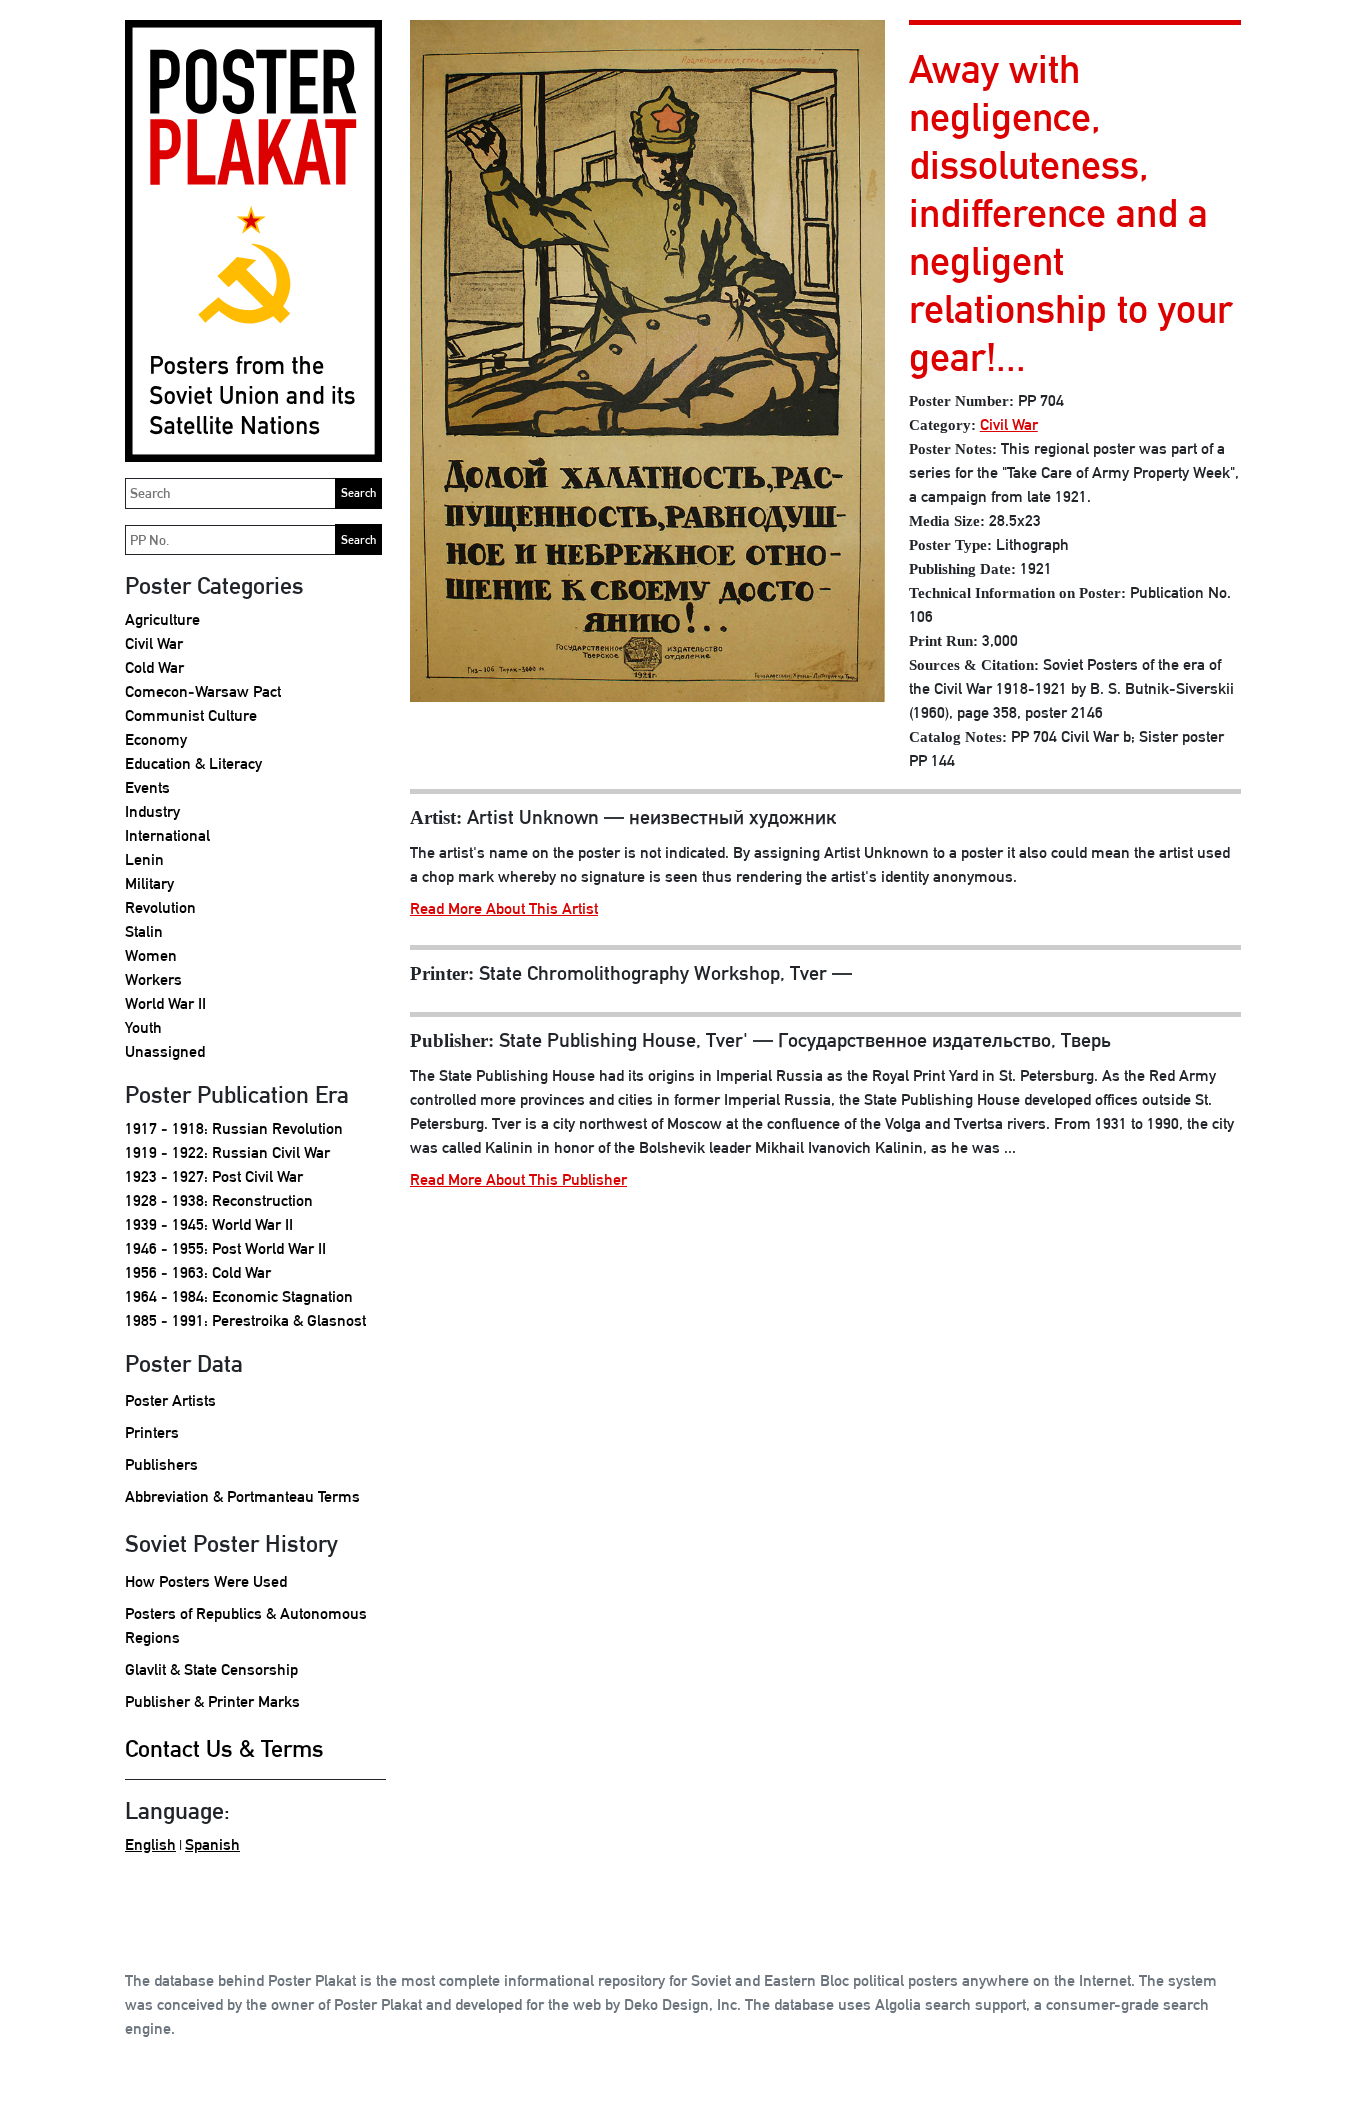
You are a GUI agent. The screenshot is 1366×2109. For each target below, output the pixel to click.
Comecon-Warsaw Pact (203, 691)
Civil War (154, 643)
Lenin (144, 859)
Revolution (160, 907)
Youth (143, 1027)
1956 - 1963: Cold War (198, 1272)
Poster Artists (170, 1400)
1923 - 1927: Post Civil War (214, 1176)
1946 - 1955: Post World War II (225, 1248)
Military (149, 883)
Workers (153, 979)
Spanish (212, 1844)
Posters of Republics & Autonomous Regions (246, 1625)
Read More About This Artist (504, 908)
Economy (156, 739)
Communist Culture (191, 715)
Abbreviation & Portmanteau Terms (242, 1496)
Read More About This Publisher (518, 1179)
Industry (152, 811)
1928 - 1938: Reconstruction (219, 1200)
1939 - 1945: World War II (209, 1224)
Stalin (144, 931)
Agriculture (162, 619)
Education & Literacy (193, 763)
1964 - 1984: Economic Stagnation (239, 1296)
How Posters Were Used (206, 1581)
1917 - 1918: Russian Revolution (234, 1128)
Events (147, 787)
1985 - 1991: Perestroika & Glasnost (245, 1320)
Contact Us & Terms (224, 1748)
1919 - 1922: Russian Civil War (227, 1152)
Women (151, 955)
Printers (152, 1432)
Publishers (161, 1464)
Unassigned (165, 1051)
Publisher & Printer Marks (212, 1701)
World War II (165, 1003)
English (150, 1844)
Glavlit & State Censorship (211, 1669)
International (167, 835)
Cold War (154, 667)
